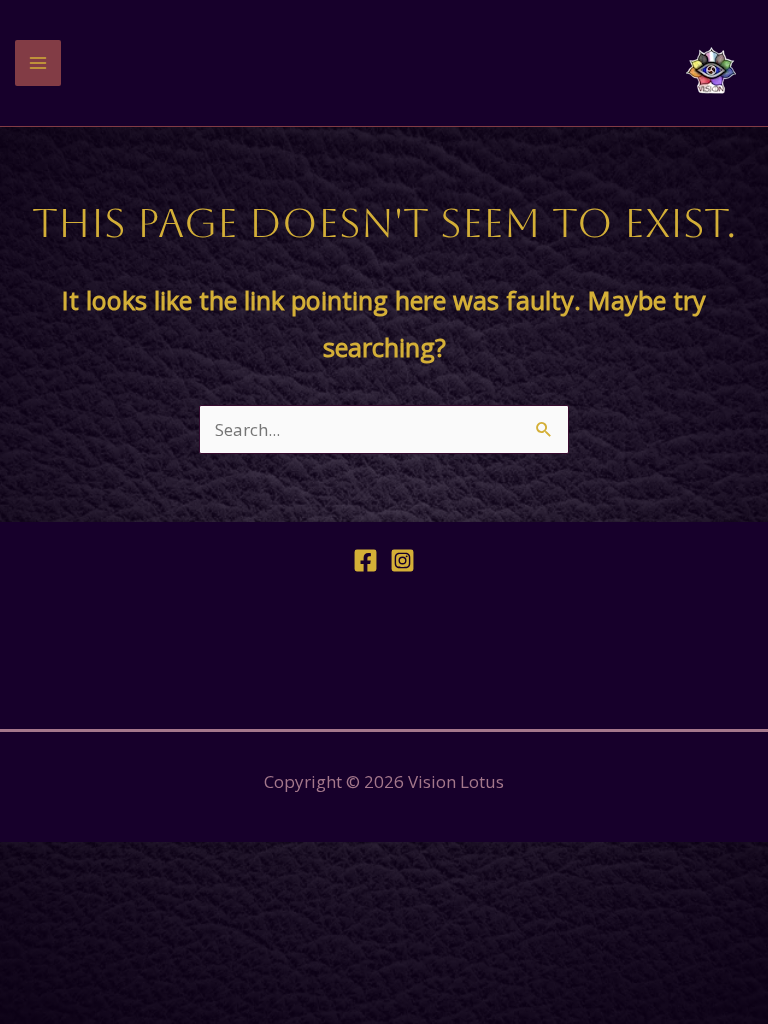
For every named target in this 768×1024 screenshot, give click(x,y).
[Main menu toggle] (38, 63)
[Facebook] (365, 560)
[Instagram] (402, 560)
